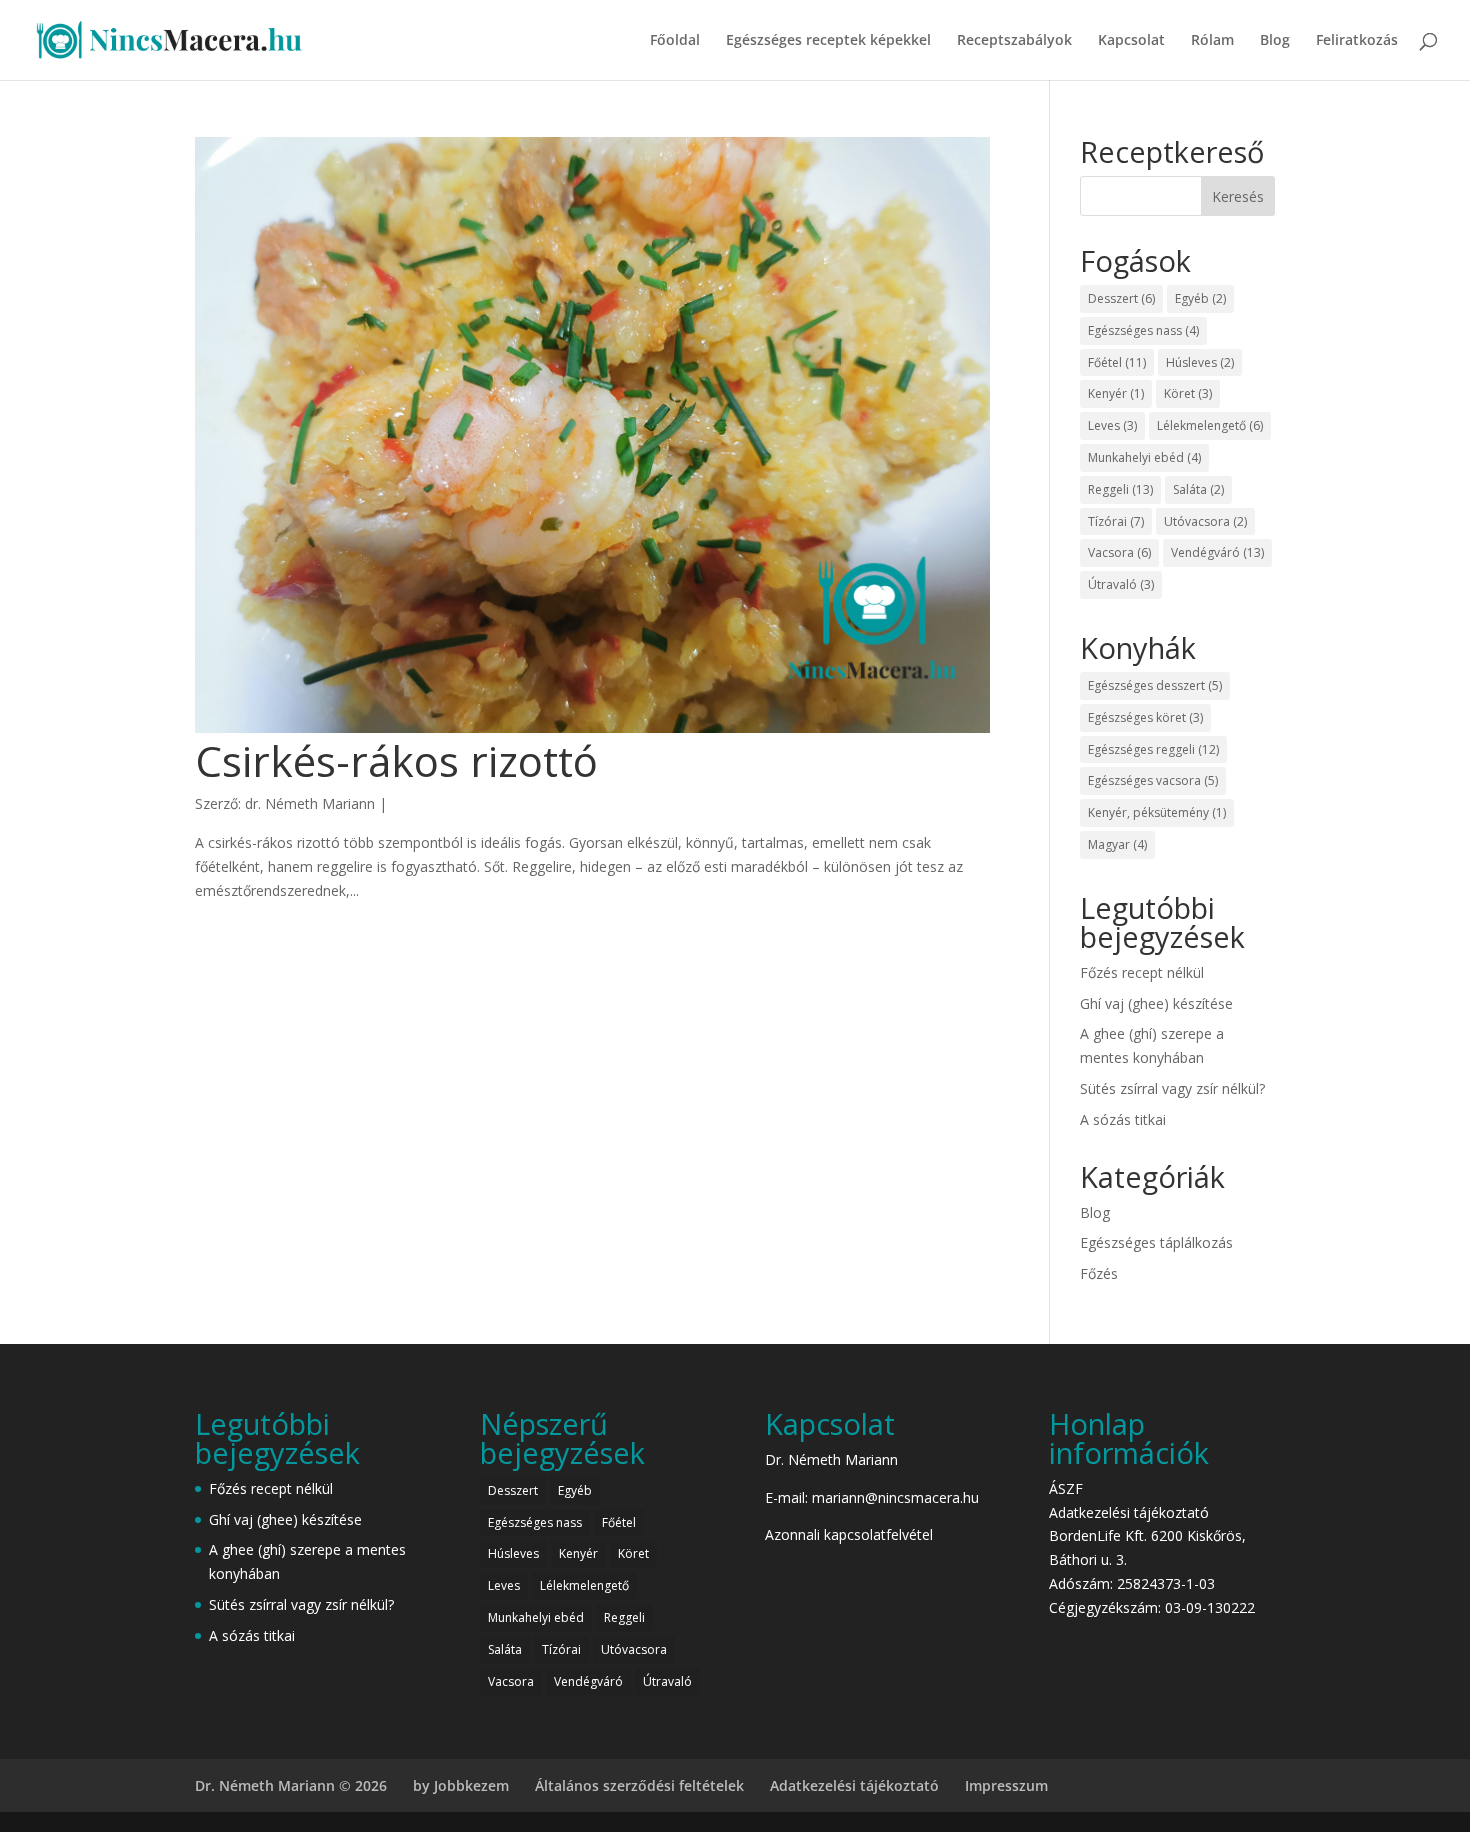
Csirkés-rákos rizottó (396, 760)
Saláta (1198, 489)
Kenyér (1116, 393)
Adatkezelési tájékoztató (1129, 1512)
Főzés (1099, 1273)
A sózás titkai (1123, 1119)
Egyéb (1200, 298)
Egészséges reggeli (1153, 749)
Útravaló (1121, 584)
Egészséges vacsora (1153, 780)
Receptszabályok (1014, 41)
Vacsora (1119, 552)
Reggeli (1120, 489)
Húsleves (1200, 362)
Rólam (1212, 41)
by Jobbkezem (461, 1785)
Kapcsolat (1131, 41)
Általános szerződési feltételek (639, 1785)
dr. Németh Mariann (310, 803)
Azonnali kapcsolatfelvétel (849, 1534)
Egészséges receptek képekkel (828, 41)
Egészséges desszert (1155, 685)
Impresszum (1006, 1785)
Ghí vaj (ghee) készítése (1156, 1003)
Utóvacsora (1205, 521)
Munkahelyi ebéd (1144, 457)
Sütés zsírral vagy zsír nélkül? (1172, 1088)
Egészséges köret (1145, 717)
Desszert (1121, 298)
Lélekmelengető (1210, 425)
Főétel (1117, 362)
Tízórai (1116, 521)
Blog (1275, 41)
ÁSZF (1066, 1488)
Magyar (1117, 844)
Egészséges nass (1143, 330)
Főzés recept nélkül (1142, 972)
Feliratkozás (1357, 41)
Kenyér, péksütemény (1157, 812)
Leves (1112, 425)
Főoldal (675, 41)
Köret (1188, 393)
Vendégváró (1217, 552)
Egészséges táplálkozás (1156, 1242)
